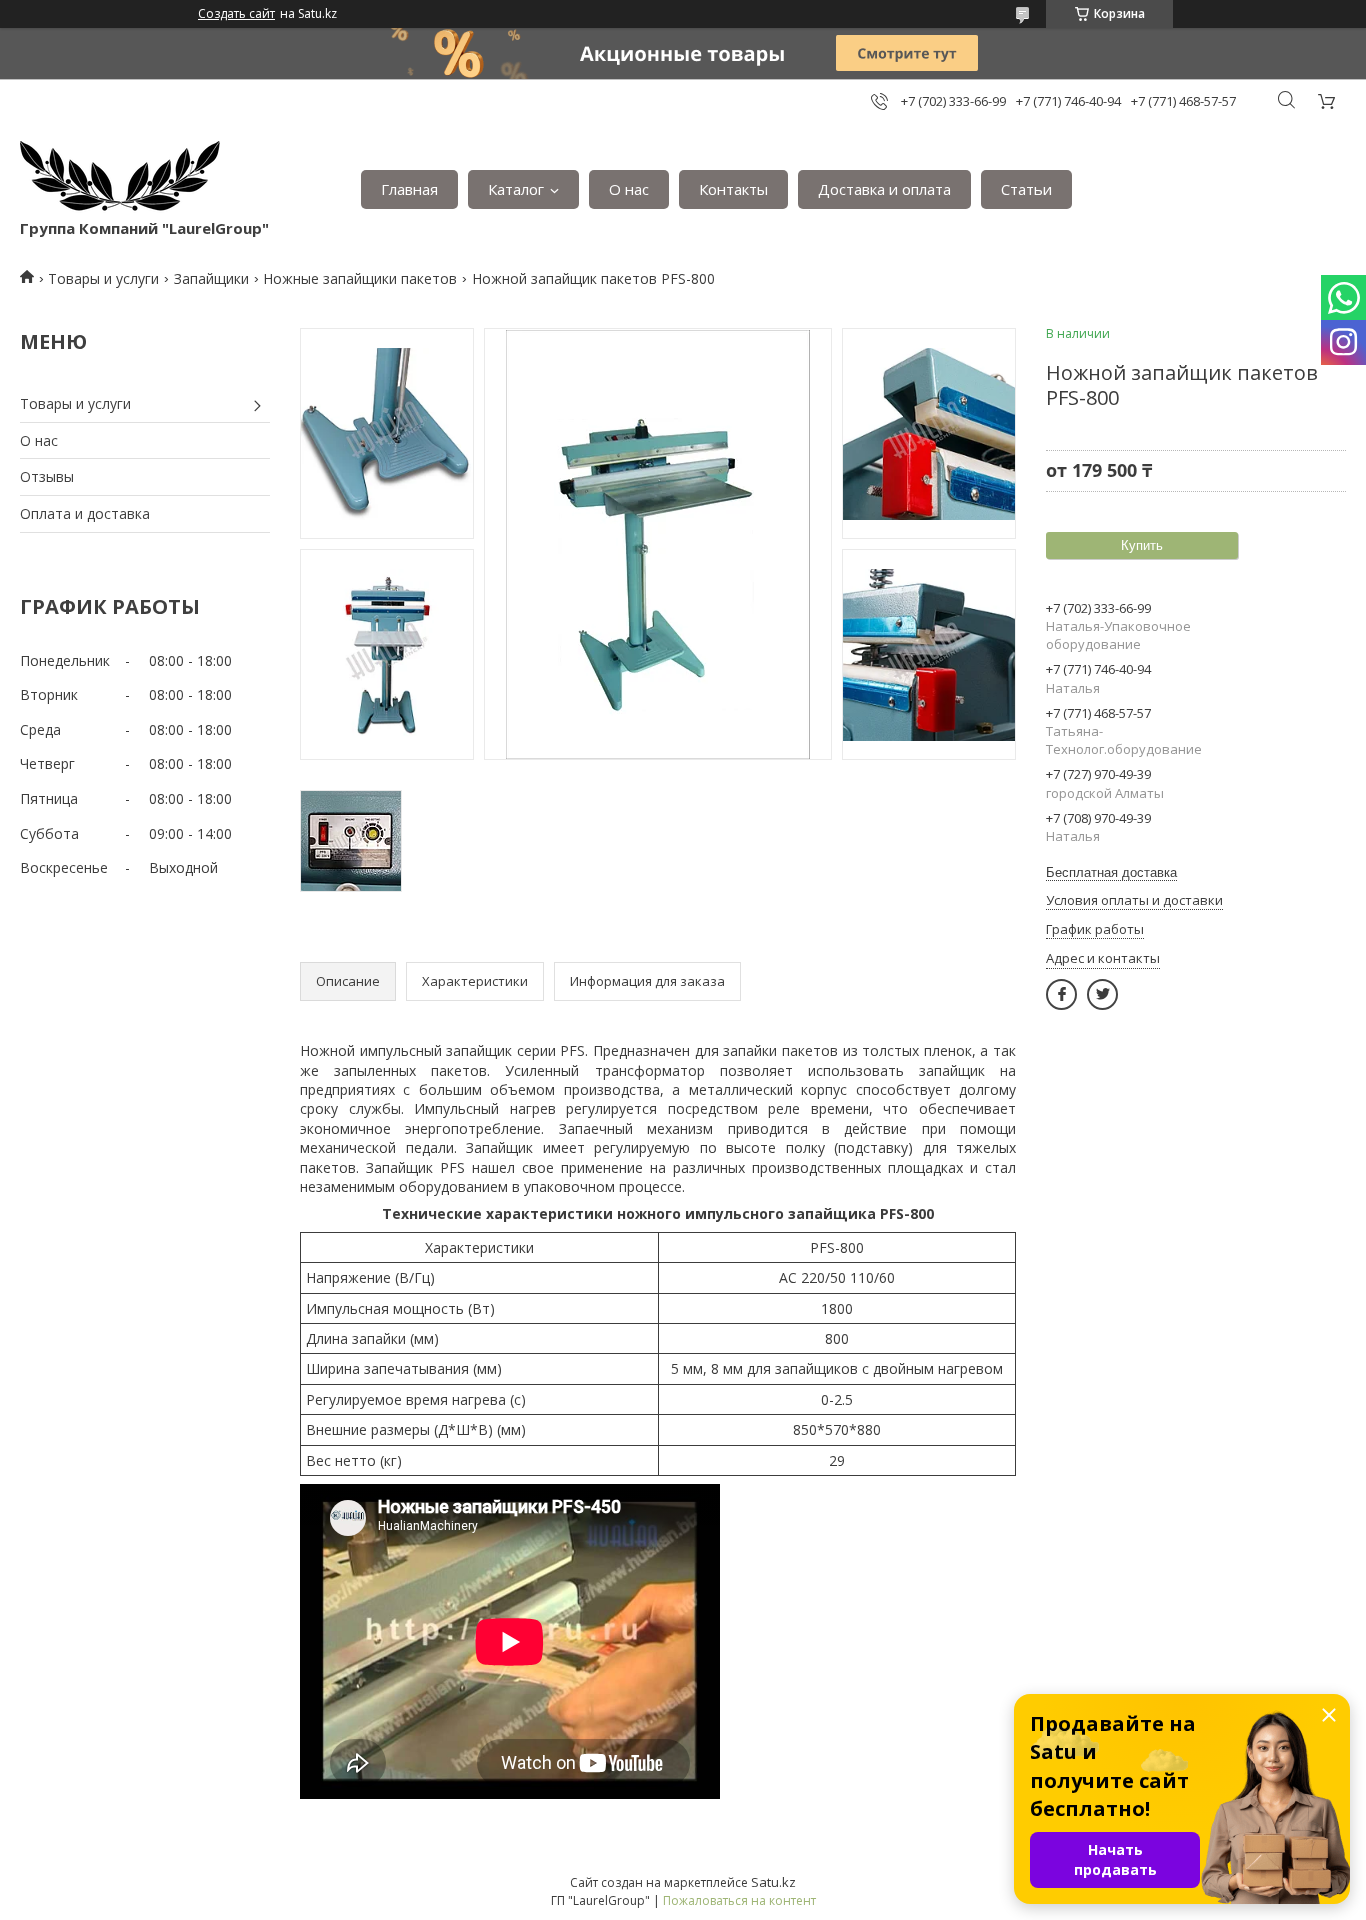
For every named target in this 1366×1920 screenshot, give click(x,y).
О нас (629, 189)
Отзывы (47, 476)
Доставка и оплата (884, 189)
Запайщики (211, 278)
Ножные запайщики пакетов (360, 278)
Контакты (733, 189)
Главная (409, 189)
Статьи (1026, 189)
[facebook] (1061, 994)
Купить (1142, 545)
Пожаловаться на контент (739, 1900)
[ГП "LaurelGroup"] (120, 179)
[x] (1102, 994)
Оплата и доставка (85, 513)
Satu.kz (773, 1882)
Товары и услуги (103, 278)
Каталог (516, 189)
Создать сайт (236, 14)
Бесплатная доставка (1111, 872)
